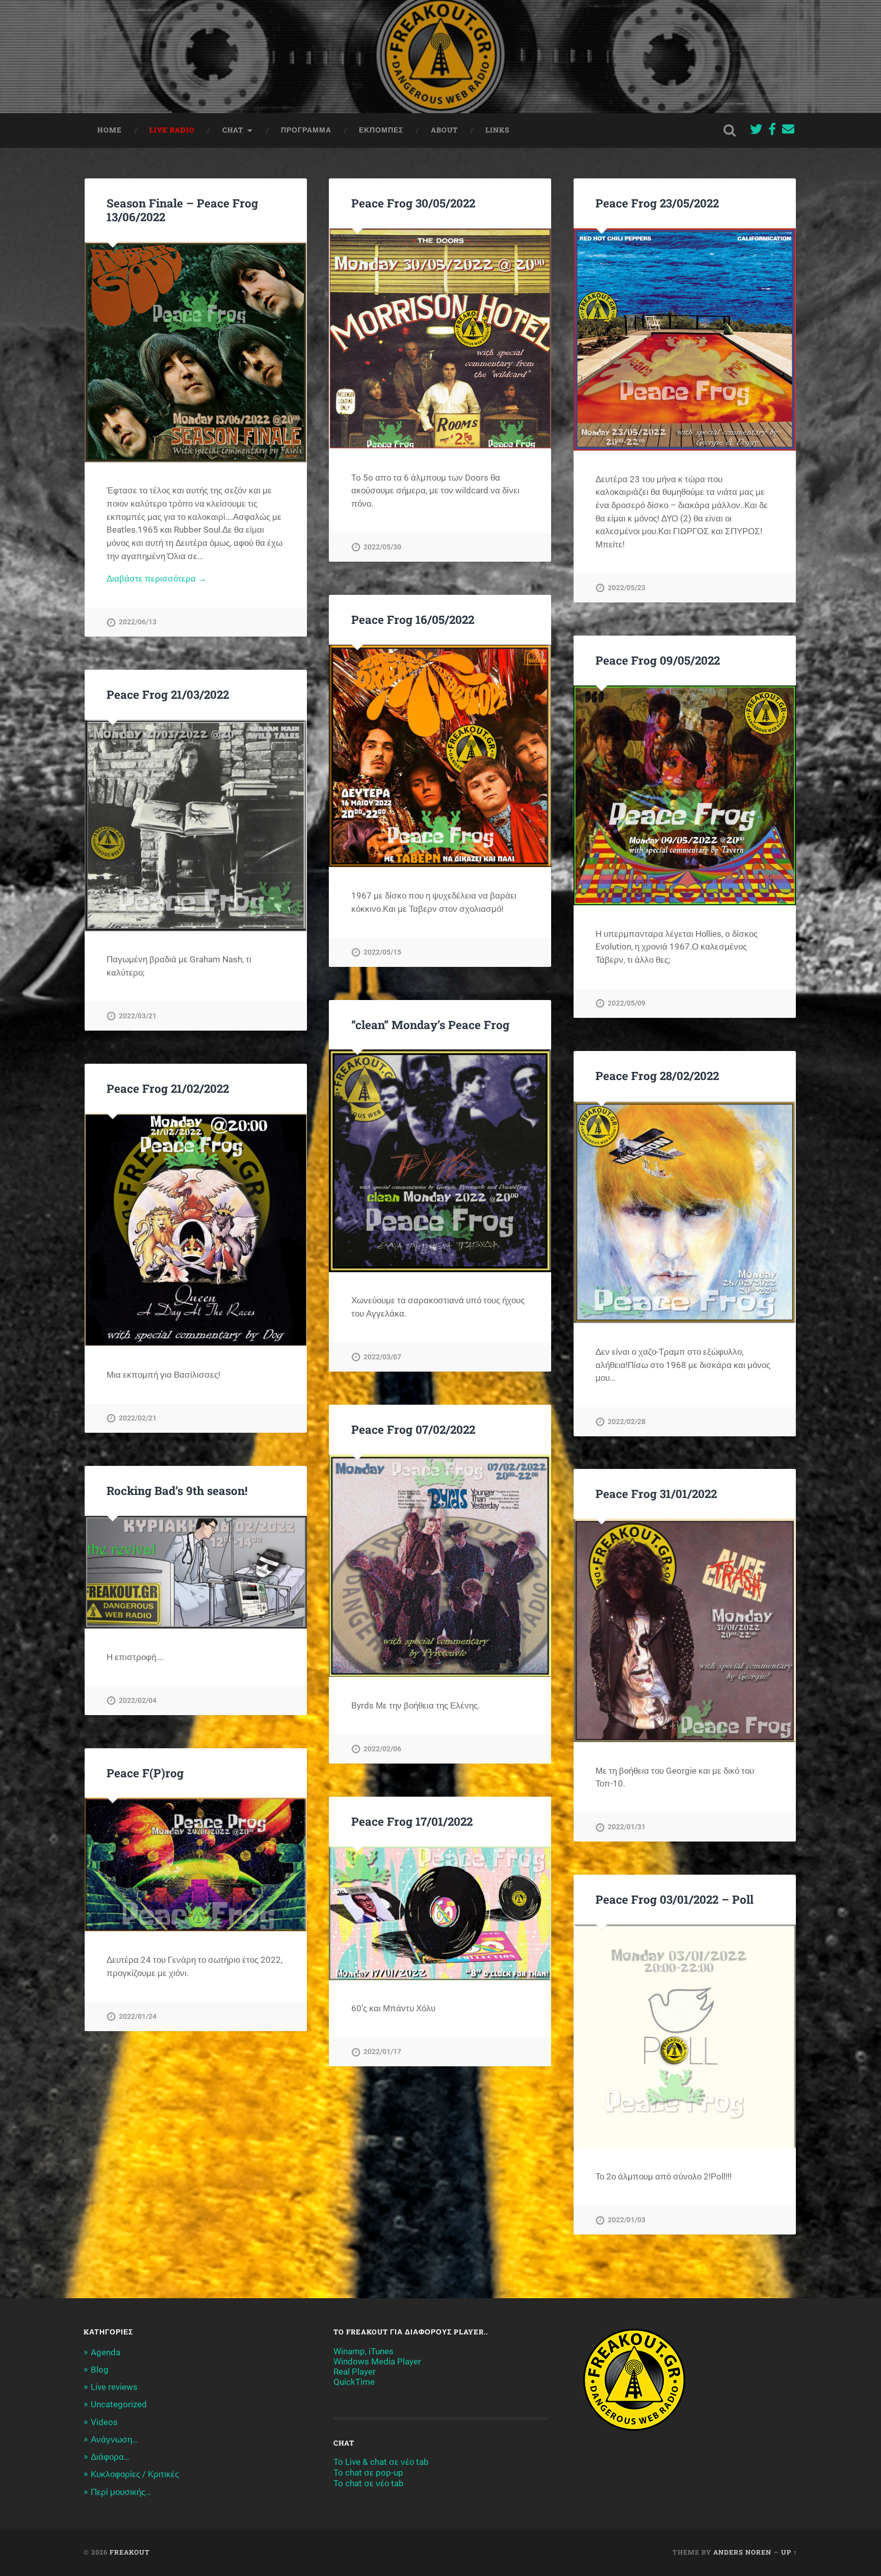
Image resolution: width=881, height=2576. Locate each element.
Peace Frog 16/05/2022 (413, 619)
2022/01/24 (138, 2017)
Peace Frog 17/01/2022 (412, 1821)
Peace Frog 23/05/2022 (657, 203)
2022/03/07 (382, 1357)
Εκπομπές (381, 130)
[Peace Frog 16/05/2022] (440, 756)
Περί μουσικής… (121, 2492)
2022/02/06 (382, 1749)
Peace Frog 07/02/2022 (413, 1429)
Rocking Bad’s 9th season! (177, 1490)
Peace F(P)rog (145, 1773)
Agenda (106, 2352)
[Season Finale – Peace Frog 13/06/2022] (196, 352)
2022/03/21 (138, 1016)
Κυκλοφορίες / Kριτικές (135, 2474)
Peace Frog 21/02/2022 (168, 1088)
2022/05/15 (382, 952)
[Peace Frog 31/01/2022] (685, 1631)
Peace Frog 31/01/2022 (656, 1493)
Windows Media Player (377, 2361)
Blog (100, 2370)
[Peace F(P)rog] (196, 1864)
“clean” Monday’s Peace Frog (430, 1024)
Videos (104, 2422)
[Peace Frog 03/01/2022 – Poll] (685, 2036)
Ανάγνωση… (114, 2439)
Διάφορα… (110, 2457)
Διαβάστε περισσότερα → (157, 579)
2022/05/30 (382, 547)
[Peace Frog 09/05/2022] (685, 795)
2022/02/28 (627, 1422)
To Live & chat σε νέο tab (381, 2462)
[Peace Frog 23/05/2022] (685, 339)
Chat (233, 130)
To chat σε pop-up (368, 2473)
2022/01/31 (627, 1827)
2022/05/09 (627, 1003)
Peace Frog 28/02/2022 (657, 1075)
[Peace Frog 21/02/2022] (196, 1230)
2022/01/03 (627, 2220)
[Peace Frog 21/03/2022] (196, 825)
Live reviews (114, 2387)
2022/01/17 (382, 2052)
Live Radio (172, 130)
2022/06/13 (138, 622)
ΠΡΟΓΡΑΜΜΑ (306, 130)
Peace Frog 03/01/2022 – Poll (675, 1899)
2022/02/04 (138, 1701)
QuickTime (354, 2382)
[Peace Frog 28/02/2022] (685, 1212)
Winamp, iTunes (364, 2351)
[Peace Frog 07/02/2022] (440, 1566)
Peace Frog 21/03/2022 (168, 694)
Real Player (355, 2372)
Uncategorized (119, 2404)
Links (497, 130)
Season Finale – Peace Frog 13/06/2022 (182, 210)
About (444, 130)
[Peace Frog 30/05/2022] (440, 339)
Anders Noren (742, 2552)
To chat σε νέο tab (369, 2483)
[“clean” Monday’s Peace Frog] (440, 1161)
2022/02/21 (138, 1418)
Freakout (130, 2552)
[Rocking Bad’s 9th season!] (196, 1572)
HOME (110, 130)
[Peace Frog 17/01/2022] (440, 1913)
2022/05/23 (627, 588)
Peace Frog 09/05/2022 (658, 660)
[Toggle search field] (730, 130)
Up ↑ (789, 2552)
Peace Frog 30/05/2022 (413, 203)
